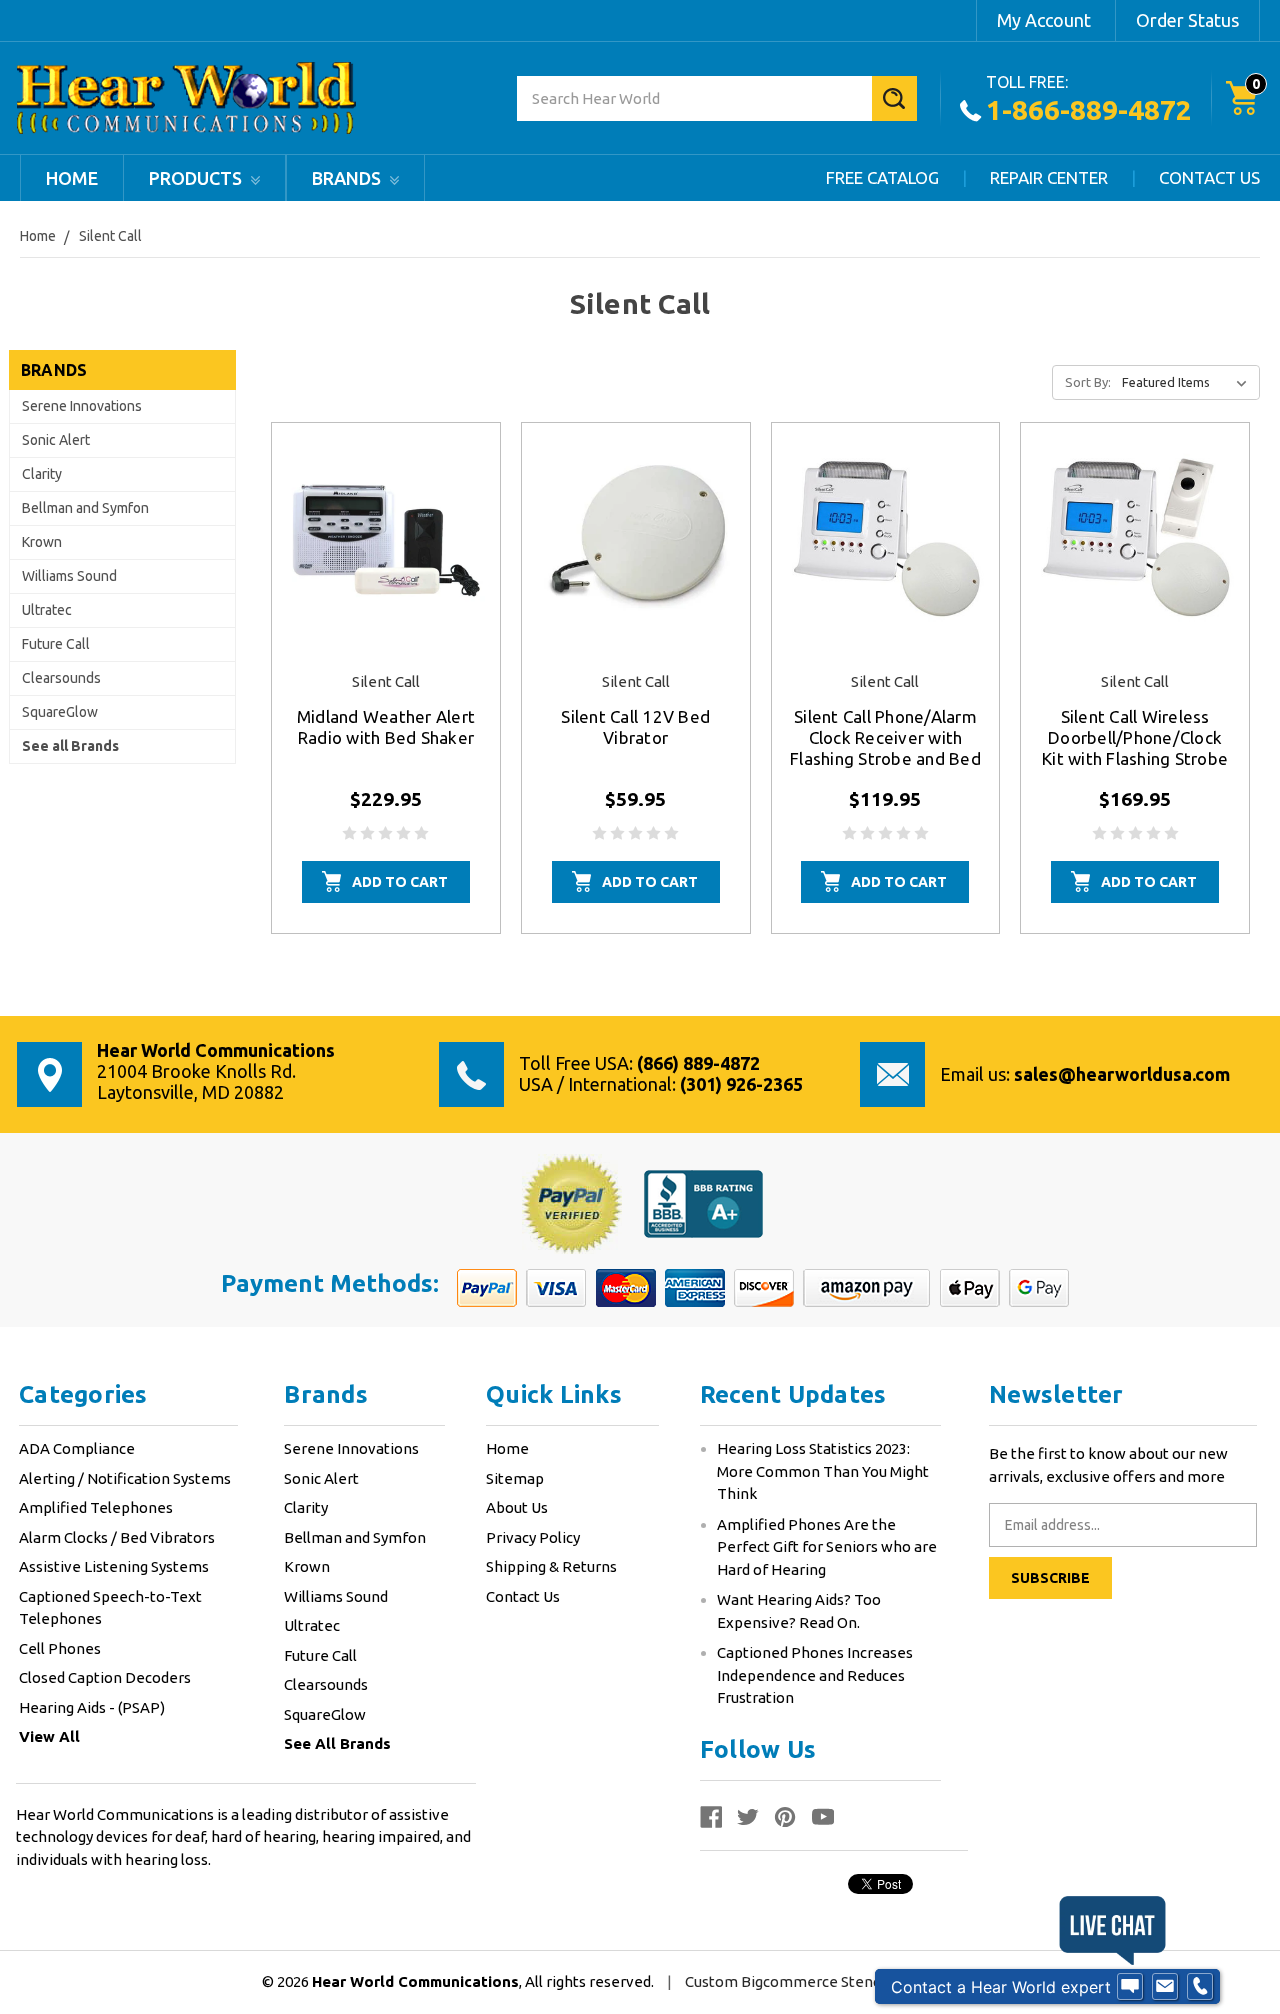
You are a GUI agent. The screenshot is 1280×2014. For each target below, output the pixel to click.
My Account (1044, 20)
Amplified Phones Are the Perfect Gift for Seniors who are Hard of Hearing (827, 1547)
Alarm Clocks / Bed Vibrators (117, 1537)
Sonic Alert (56, 440)
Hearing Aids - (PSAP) (92, 1707)
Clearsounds (61, 678)
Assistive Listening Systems (114, 1566)
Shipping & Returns (551, 1566)
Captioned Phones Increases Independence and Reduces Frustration (815, 1675)
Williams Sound (69, 576)
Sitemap (515, 1478)
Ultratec (47, 610)
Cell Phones (60, 1648)
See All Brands (337, 1743)
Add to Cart (400, 882)
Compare (379, 564)
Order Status (1187, 20)
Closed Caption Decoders (105, 1677)
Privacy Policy (533, 1537)
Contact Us (1209, 177)
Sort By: (1088, 382)
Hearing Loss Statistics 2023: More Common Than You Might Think (823, 1471)
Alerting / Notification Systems (125, 1478)
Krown (42, 542)
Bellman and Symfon (85, 508)
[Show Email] (1165, 1987)
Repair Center (1049, 177)
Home (72, 178)
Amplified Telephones (96, 1507)
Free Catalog (882, 177)
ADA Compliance (77, 1448)
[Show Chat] (1130, 1987)
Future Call (56, 644)
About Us (517, 1507)
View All (49, 1736)
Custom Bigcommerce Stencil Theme (815, 1981)
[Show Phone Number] (1200, 1987)
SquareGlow (60, 712)
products (197, 178)
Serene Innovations (82, 406)
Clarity (42, 474)
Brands (348, 178)
